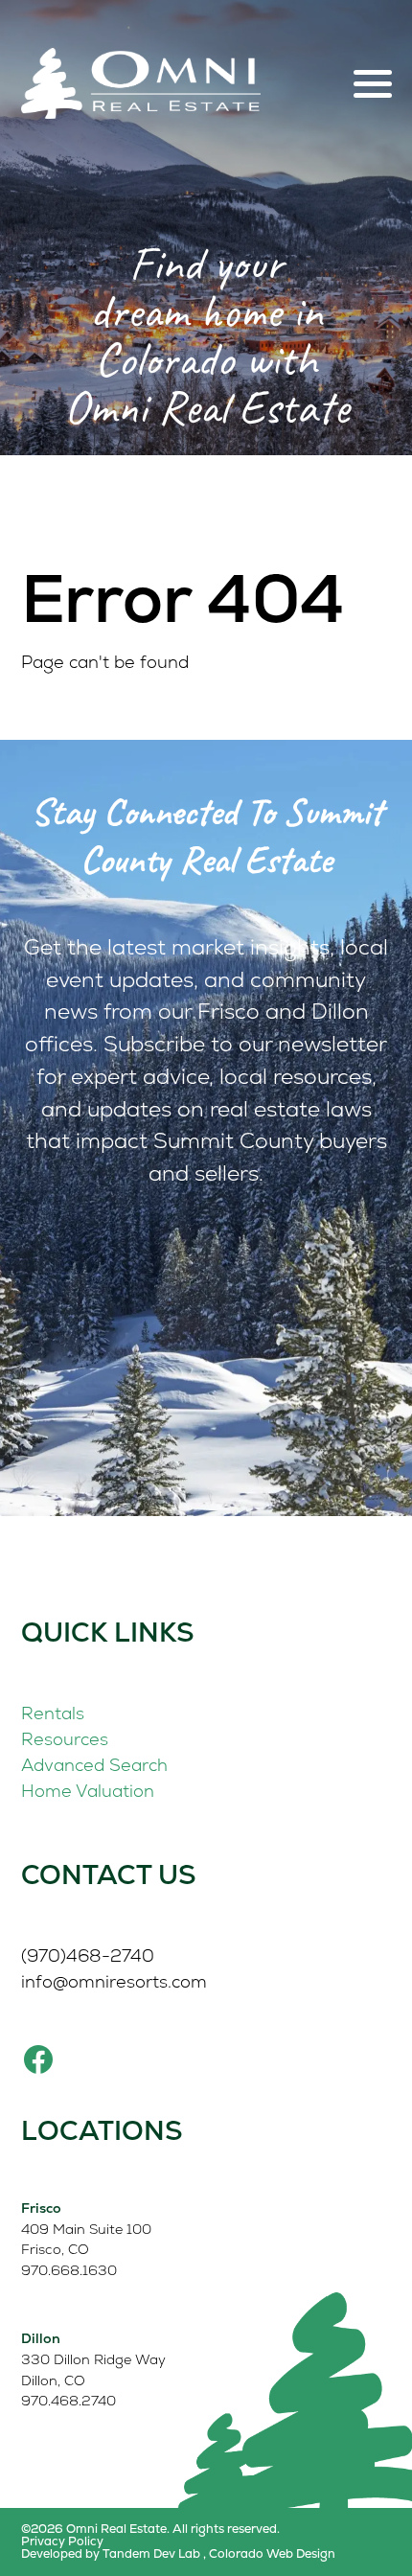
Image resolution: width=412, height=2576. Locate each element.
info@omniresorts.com (114, 1981)
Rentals (53, 1713)
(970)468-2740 (88, 1955)
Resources (65, 1739)
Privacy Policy (62, 2542)
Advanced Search (94, 1765)
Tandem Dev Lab (151, 2553)
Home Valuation (88, 1791)
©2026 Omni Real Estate (94, 2529)
